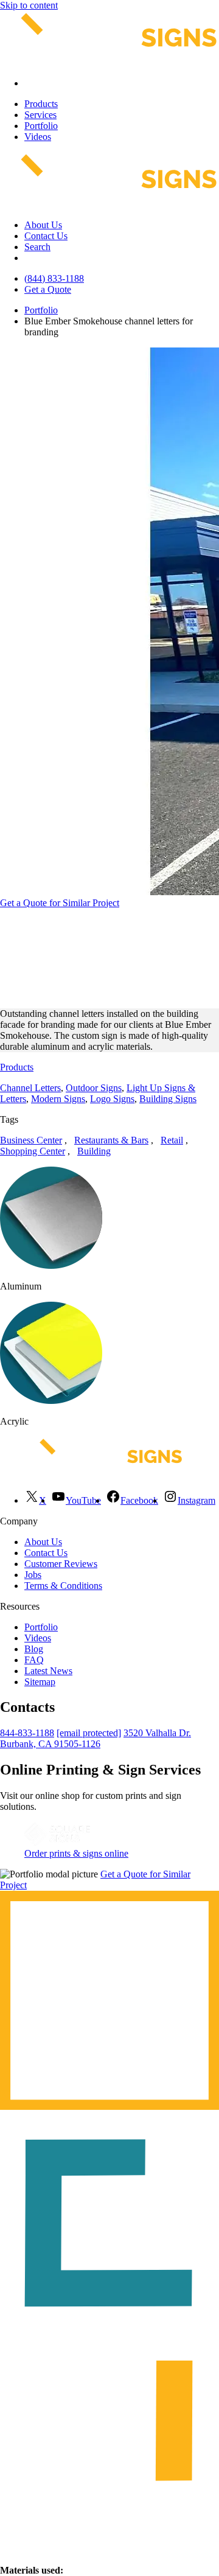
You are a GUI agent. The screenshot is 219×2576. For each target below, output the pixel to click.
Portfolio (41, 126)
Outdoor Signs (94, 1088)
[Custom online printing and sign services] (57, 1842)
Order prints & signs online (76, 1853)
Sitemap (40, 1682)
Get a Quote (48, 289)
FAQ (34, 1660)
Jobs (33, 1575)
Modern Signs (58, 1099)
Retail (172, 1140)
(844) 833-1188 (54, 278)
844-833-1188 (27, 1733)
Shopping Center (33, 1151)
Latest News (48, 1671)
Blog (34, 1649)
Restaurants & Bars (111, 1140)
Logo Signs (112, 1099)
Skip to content (29, 5)
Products (41, 104)
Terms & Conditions (63, 1586)
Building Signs (168, 1099)
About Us (43, 225)
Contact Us (46, 236)
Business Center (31, 1140)
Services (40, 115)
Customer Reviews (61, 1564)
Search (37, 247)
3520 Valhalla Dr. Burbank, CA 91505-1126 (96, 1738)
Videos (38, 137)
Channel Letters (30, 1088)
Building (94, 1151)
